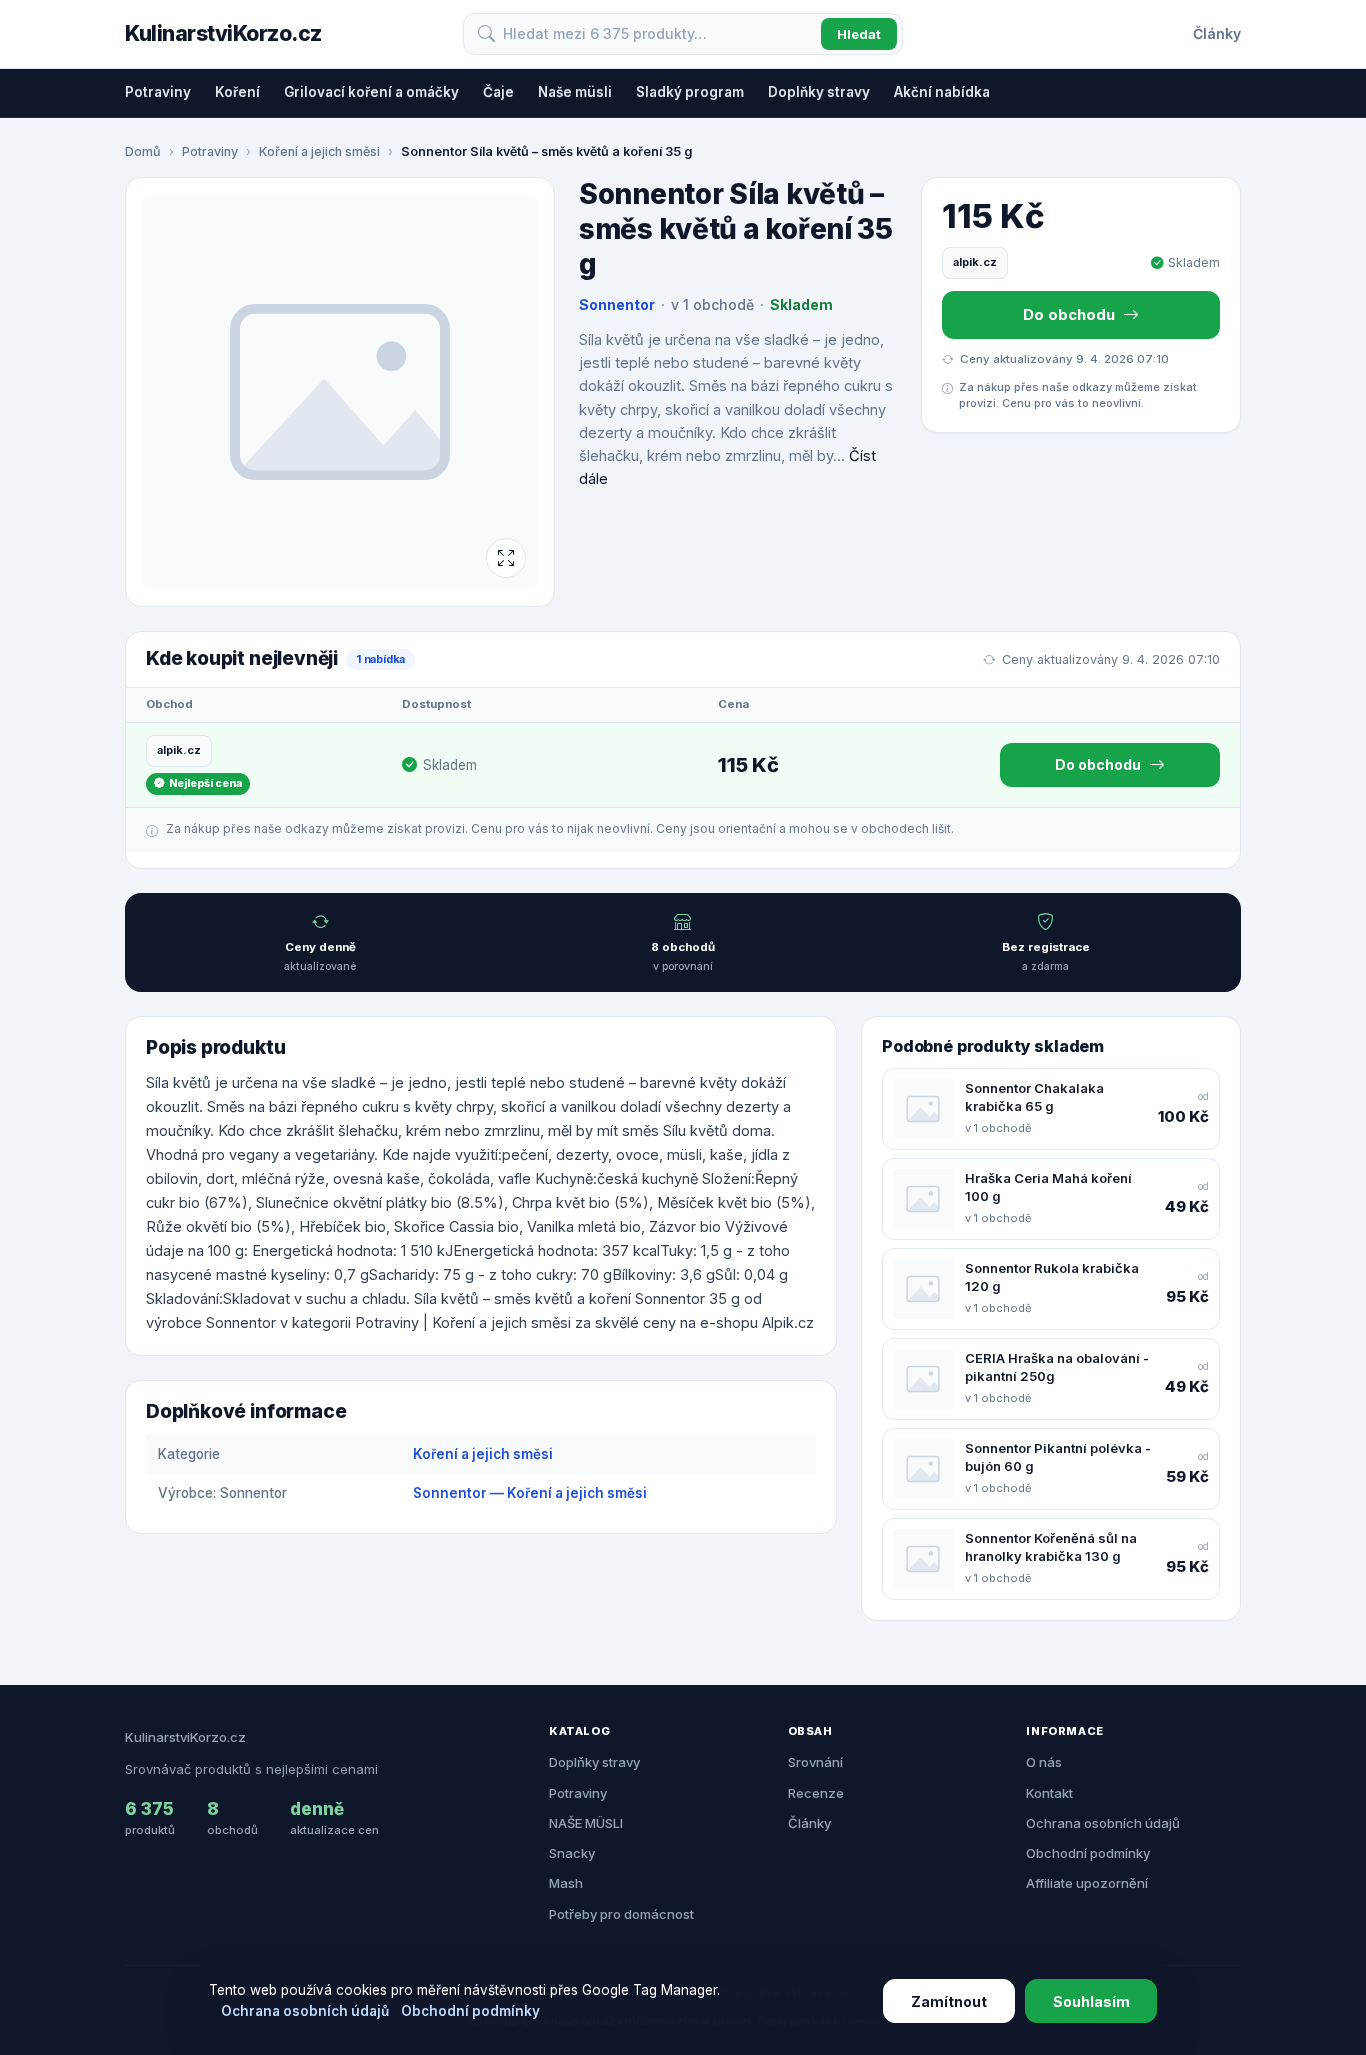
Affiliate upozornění (1087, 1883)
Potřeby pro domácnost (621, 1914)
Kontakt (1049, 1793)
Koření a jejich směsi (319, 151)
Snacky (572, 1853)
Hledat (859, 34)
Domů (143, 151)
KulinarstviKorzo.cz (223, 33)
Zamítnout (949, 2001)
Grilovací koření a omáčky (371, 92)
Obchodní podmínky (1088, 1853)
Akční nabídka (942, 92)
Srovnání (815, 1762)
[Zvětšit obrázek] (506, 558)
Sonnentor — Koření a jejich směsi (530, 1493)
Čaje (498, 92)
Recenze (816, 1793)
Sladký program (690, 92)
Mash (566, 1883)
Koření (237, 92)
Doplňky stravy (819, 92)
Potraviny (158, 92)
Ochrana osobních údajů (1103, 1823)
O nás (1044, 1762)
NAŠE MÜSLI (586, 1823)
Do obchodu (1069, 314)
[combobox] (658, 34)
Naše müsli (575, 92)
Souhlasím (1091, 2001)
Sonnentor (617, 304)
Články (1217, 33)
